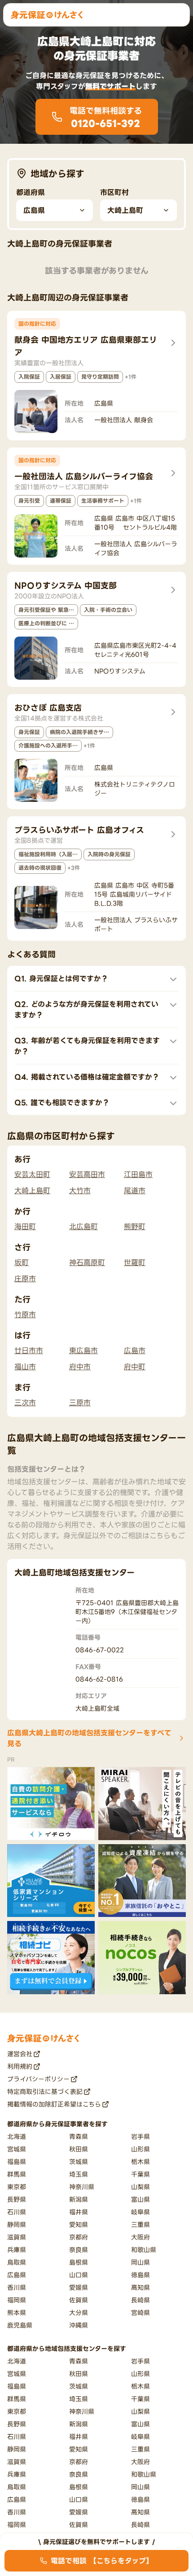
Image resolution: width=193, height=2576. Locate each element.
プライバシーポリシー (38, 2079)
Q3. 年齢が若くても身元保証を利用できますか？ (87, 1046)
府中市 (80, 1367)
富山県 (140, 2199)
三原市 (80, 1403)
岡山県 (140, 2262)
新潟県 (79, 2199)
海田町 (25, 1226)
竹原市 (25, 1315)
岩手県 (140, 2136)
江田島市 (138, 1174)
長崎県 (140, 2300)
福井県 (79, 2212)
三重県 (140, 2224)
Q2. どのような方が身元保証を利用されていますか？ (86, 1009)
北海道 (17, 2136)
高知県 (140, 2287)
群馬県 (17, 2174)
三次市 (25, 1403)
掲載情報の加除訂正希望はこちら (54, 2104)
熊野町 (135, 1226)
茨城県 (79, 2162)
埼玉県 (79, 2174)
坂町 (22, 1262)
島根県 (79, 2262)
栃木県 (140, 2162)
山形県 (140, 2149)
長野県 (17, 2199)
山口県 (79, 2275)
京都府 (79, 2237)
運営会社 (20, 2054)
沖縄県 (79, 2325)
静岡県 (17, 2224)
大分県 (79, 2313)
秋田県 (79, 2149)
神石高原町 (87, 1262)
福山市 (25, 1367)
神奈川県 (82, 2187)
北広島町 (83, 1226)
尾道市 (135, 1191)
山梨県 (140, 2187)
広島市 (135, 1350)
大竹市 (80, 1191)
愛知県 (79, 2224)
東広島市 (83, 1350)
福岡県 (17, 2300)
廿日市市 (29, 1350)
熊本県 (17, 2313)
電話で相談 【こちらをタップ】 (102, 2561)
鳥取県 (17, 2262)
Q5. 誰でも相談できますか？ (62, 1102)
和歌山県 (144, 2250)
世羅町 (135, 1262)
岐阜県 (140, 2212)
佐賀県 (79, 2300)
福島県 (17, 2162)
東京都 (17, 2187)
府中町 (135, 1367)
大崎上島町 (32, 1191)
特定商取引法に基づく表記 (45, 2091)
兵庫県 (17, 2250)
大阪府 (140, 2237)
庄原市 (25, 1279)
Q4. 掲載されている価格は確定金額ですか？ (87, 1077)
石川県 (17, 2212)
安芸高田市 (87, 1174)
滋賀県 (17, 2237)
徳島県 (140, 2275)
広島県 (17, 2275)
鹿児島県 (20, 2325)
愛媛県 (79, 2287)
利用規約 (20, 2066)
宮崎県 (140, 2313)
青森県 (79, 2136)
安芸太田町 (32, 1174)
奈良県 (79, 2250)
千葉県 (140, 2174)
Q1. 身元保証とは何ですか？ (61, 978)
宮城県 (17, 2149)
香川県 (17, 2287)
